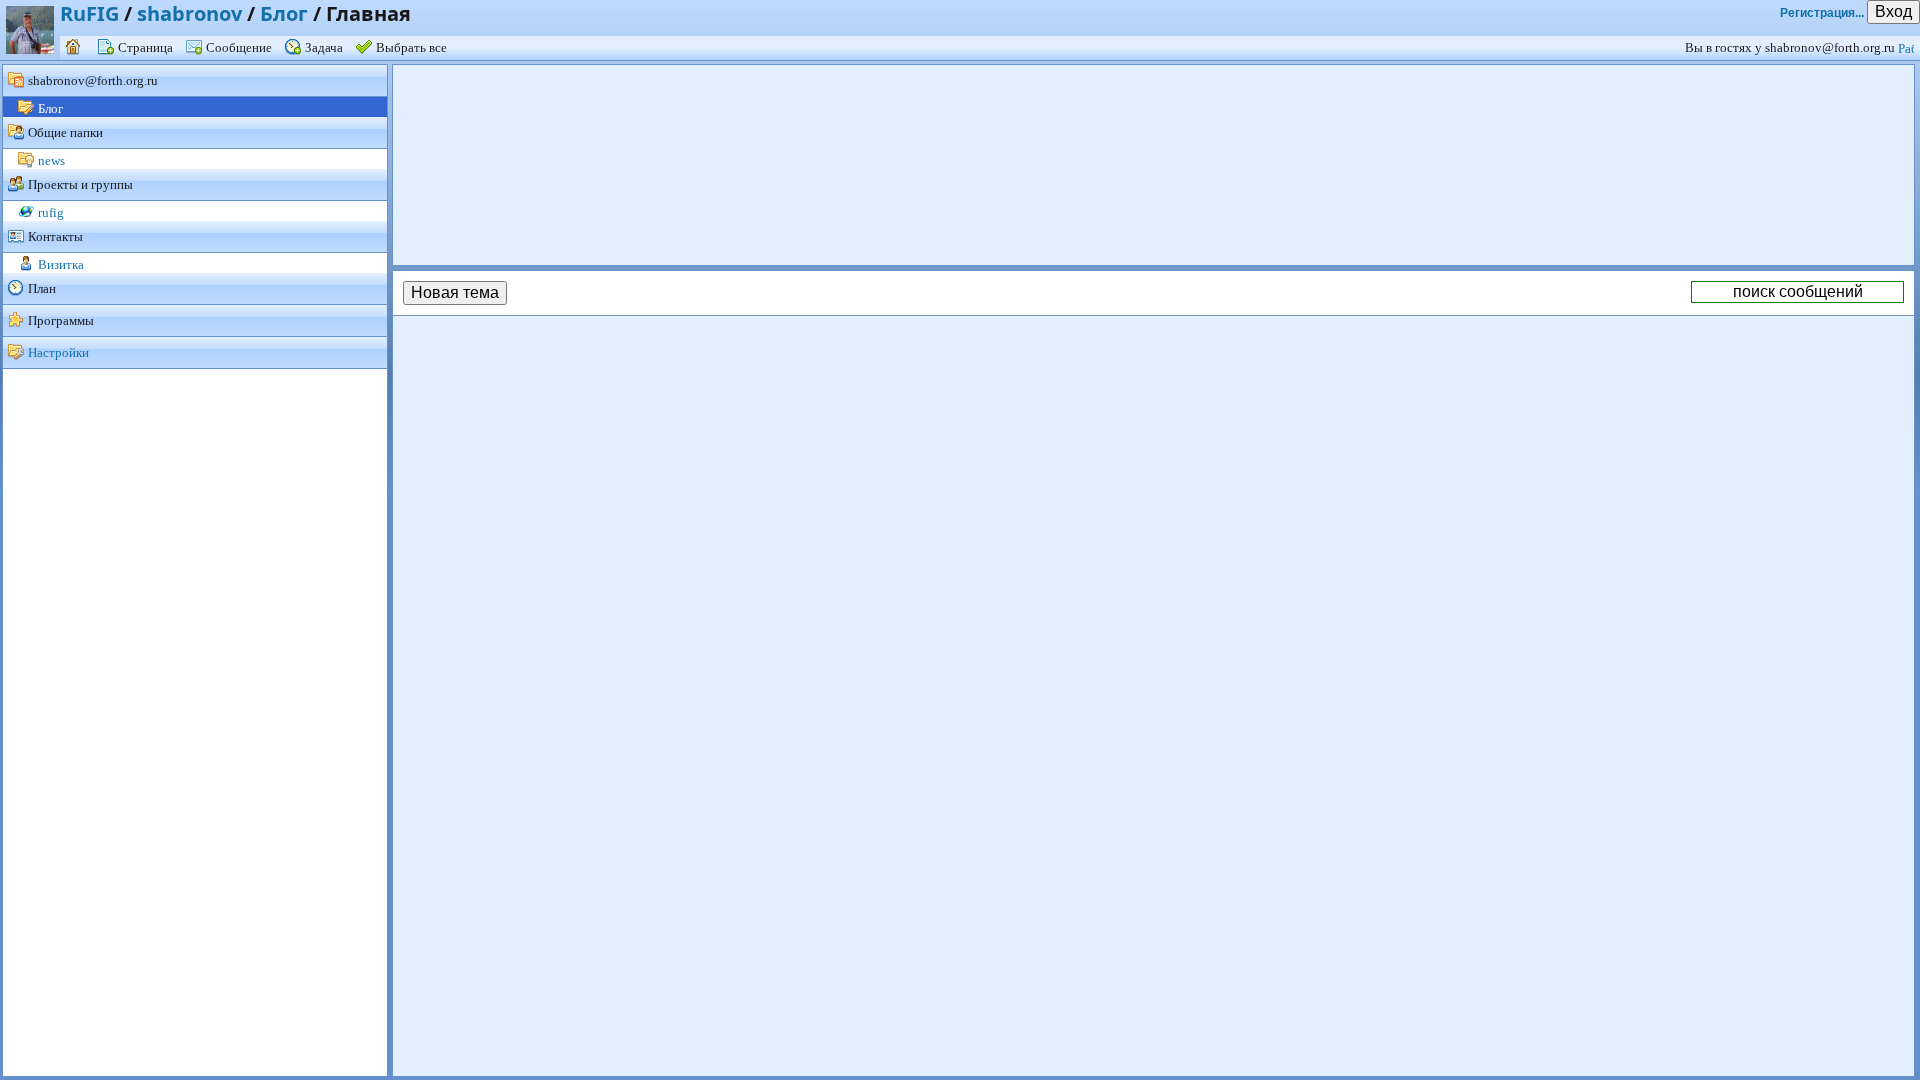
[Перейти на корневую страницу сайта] (75, 47)
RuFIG (89, 13)
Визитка (61, 264)
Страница (145, 47)
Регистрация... (1822, 13)
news (51, 160)
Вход (1893, 11)
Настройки (58, 352)
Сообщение (239, 47)
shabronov (189, 13)
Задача (324, 47)
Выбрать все (411, 47)
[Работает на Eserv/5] (1909, 47)
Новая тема (455, 292)
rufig (51, 212)
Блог (284, 13)
